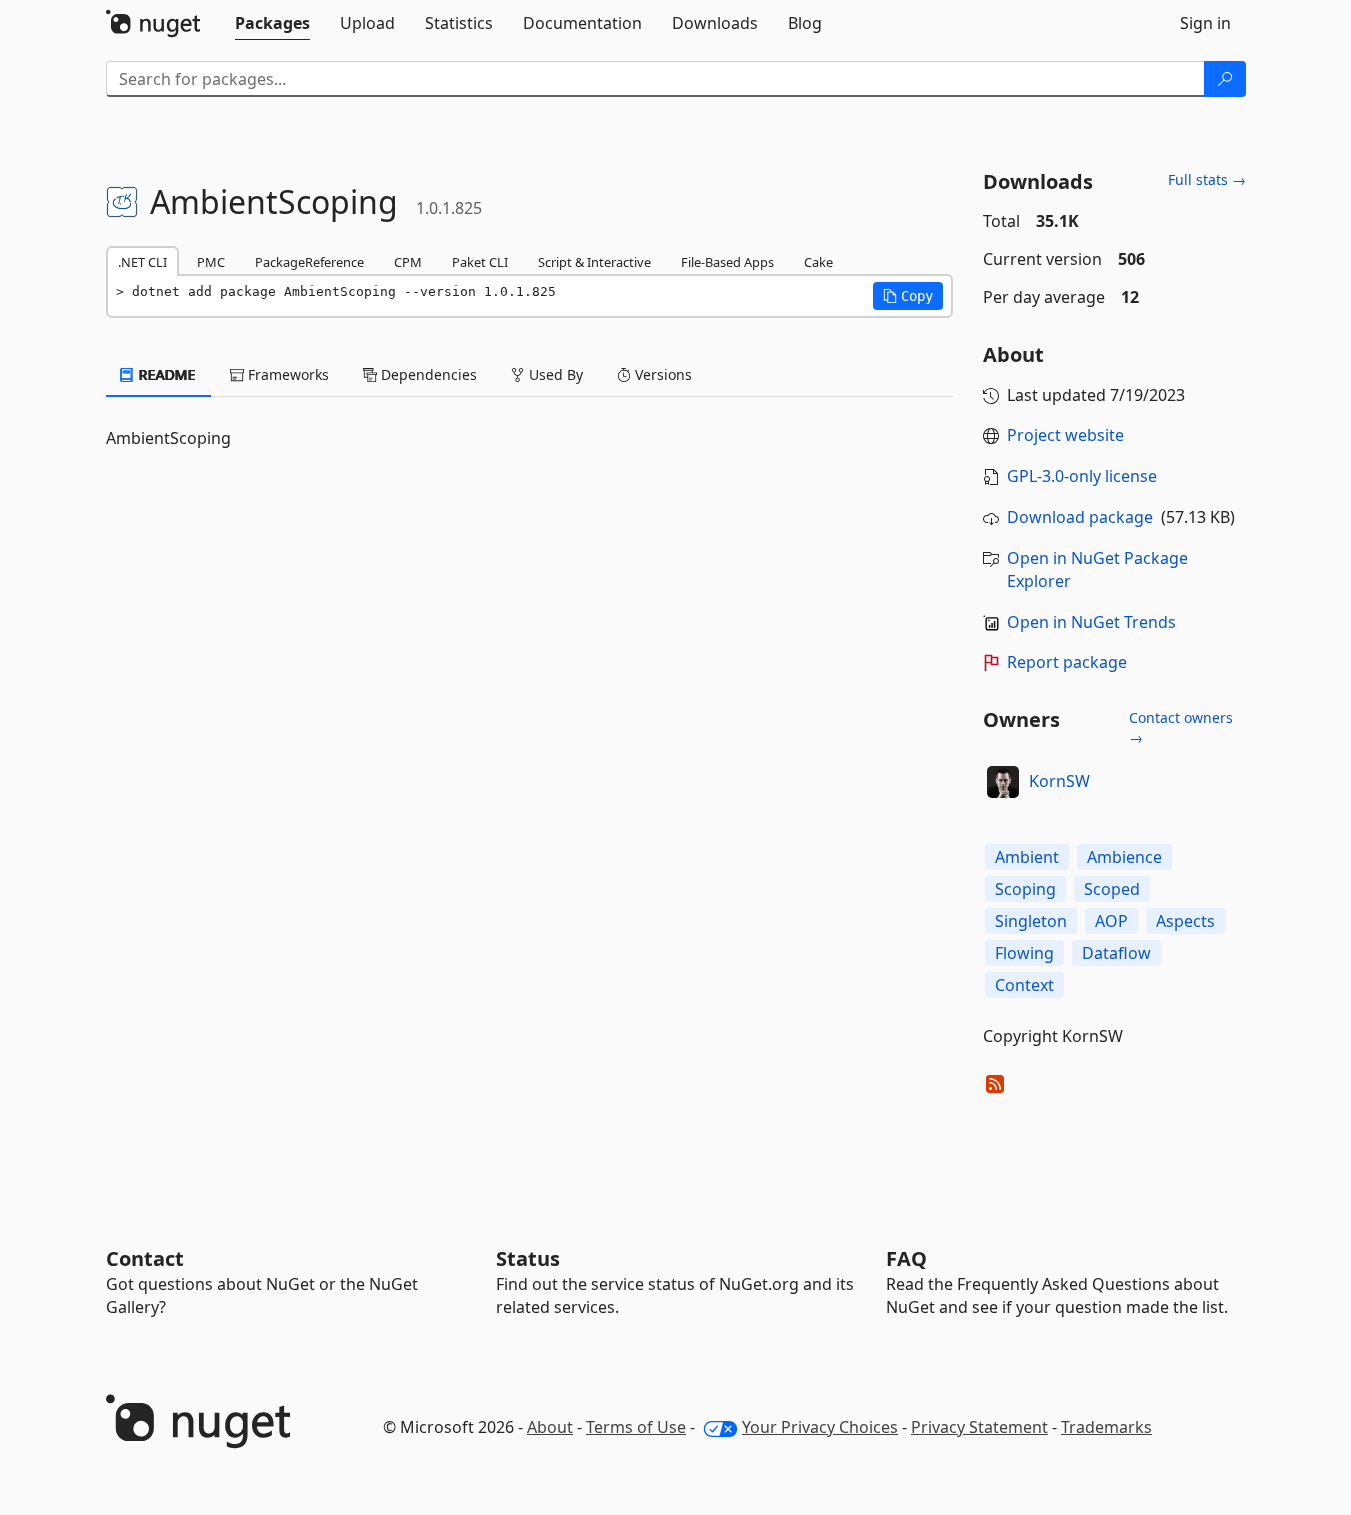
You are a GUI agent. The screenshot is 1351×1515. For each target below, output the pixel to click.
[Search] (1225, 79)
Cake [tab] (818, 262)
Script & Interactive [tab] (594, 262)
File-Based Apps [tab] (727, 262)
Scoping (1025, 889)
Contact (145, 1258)
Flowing (1024, 953)
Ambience (1124, 857)
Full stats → (1207, 179)
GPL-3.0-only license (1082, 476)
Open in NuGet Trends (1091, 622)
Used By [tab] (554, 374)
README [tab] (165, 374)
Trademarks (1106, 1427)
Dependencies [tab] (427, 374)
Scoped (1112, 889)
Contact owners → (1181, 727)
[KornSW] (1003, 782)
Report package (1067, 662)
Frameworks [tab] (286, 374)
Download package (1080, 517)
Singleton (1031, 921)
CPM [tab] (408, 262)
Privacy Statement (979, 1427)
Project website (1065, 435)
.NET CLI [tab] (142, 262)
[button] (908, 296)
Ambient (1027, 857)
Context (1024, 985)
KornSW (1059, 781)
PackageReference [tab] (309, 262)
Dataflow (1116, 953)
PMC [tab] (211, 262)
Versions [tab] (661, 374)
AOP (1111, 921)
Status (528, 1258)
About (550, 1427)
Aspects (1185, 921)
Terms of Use (636, 1427)
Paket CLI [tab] (480, 262)
